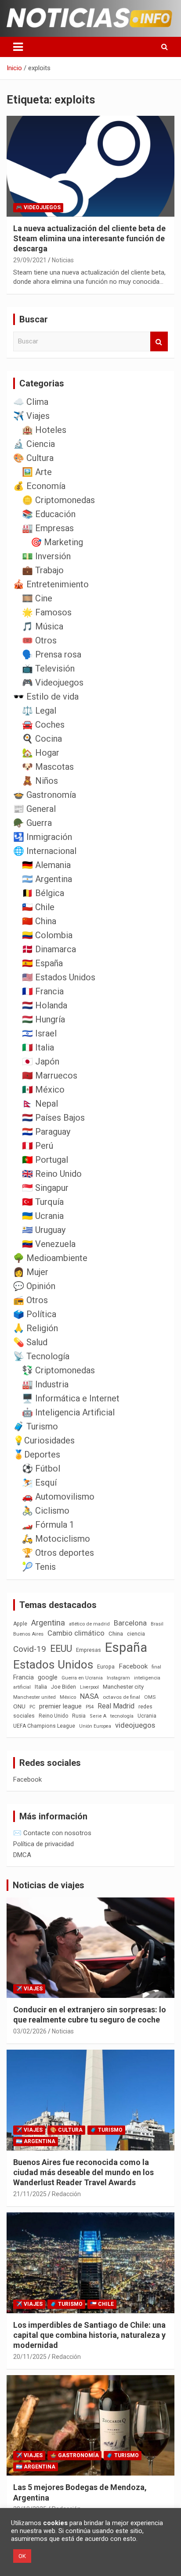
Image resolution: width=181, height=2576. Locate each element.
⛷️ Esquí (39, 1483)
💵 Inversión (46, 556)
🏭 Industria (45, 1384)
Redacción (66, 2194)
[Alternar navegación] (18, 47)
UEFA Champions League (44, 1726)
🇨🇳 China (39, 921)
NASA (89, 1696)
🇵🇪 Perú (38, 1146)
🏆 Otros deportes (58, 1553)
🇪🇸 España (42, 963)
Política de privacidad (43, 1844)
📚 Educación (49, 514)
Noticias (63, 260)
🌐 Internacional (45, 851)
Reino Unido (53, 1716)
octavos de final (121, 1697)
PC (32, 1707)
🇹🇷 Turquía (43, 1202)
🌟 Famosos (47, 612)
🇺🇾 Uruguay (44, 1230)
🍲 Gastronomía (45, 795)
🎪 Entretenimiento (51, 584)
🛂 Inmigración (43, 837)
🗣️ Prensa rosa (52, 654)
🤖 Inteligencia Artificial (68, 1412)
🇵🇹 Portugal (45, 1160)
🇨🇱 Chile (38, 907)
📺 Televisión (48, 668)
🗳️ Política (35, 1314)
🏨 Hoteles (44, 430)
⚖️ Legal (39, 711)
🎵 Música (43, 626)
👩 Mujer (31, 1272)
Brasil (157, 1624)
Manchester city (123, 1687)
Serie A (98, 1716)
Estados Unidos (53, 1665)
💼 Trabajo (43, 570)
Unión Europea (95, 1726)
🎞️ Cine (37, 598)
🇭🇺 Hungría (43, 1019)
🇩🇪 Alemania (46, 865)
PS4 (90, 1707)
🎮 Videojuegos (38, 207)
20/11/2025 (30, 2357)
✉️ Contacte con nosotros (52, 1833)
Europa (106, 1667)
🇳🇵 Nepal (40, 1104)
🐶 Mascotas (48, 767)
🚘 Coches (43, 725)
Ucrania (147, 1716)
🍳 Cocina (42, 739)
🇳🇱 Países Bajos (53, 1118)
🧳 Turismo (36, 1426)
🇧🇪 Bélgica (43, 893)
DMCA (22, 1855)
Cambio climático (76, 1633)
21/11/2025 (30, 2194)
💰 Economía (39, 486)
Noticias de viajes (49, 1885)
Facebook (133, 1666)
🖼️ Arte (37, 472)
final (156, 1667)
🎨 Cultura (33, 458)
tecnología (122, 1716)
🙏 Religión (36, 1328)
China (116, 1634)
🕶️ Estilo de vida (46, 697)
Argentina (48, 1623)
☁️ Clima (31, 402)
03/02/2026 (30, 2031)
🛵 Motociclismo (56, 1539)
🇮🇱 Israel (39, 1033)
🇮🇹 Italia (38, 1047)
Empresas (89, 1650)
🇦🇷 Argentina (47, 879)
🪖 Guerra (33, 823)
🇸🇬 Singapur (45, 1188)
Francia (24, 1677)
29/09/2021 (30, 260)
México (68, 1697)
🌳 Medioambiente (50, 1258)
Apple (20, 1624)
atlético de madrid (89, 1624)
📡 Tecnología (41, 1356)
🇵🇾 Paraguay (46, 1132)
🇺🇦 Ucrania (43, 1216)
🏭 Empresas (48, 528)
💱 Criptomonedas (58, 1370)
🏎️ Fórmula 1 (48, 1525)
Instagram (118, 1678)
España (126, 1647)
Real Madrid (116, 1706)
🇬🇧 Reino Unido (52, 1174)
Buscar (159, 341)
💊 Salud (30, 1342)
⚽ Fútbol (41, 1468)
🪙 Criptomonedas (58, 500)
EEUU (61, 1649)
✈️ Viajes (31, 416)
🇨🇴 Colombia (47, 935)
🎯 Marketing (57, 542)
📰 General (34, 809)
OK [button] (22, 2556)
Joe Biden (63, 1687)
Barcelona (130, 1623)
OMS (150, 1697)
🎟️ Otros (39, 640)
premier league (60, 1706)
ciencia (136, 1634)
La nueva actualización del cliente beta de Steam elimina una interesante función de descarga (89, 239)
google (48, 1677)
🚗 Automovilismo (58, 1497)
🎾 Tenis (39, 1567)
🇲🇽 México (43, 1090)
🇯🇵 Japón (41, 1061)
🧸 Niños (40, 781)
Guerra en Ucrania (82, 1678)
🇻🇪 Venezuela (49, 1244)
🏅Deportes (37, 1454)
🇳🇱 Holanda (45, 1005)
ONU (19, 1706)
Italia (41, 1687)
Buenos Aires (28, 1634)
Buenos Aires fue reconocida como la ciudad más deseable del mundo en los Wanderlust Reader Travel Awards (83, 2172)
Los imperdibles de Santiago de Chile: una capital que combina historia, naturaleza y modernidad (89, 2335)
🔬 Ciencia (34, 444)
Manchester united (34, 1697)
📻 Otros (31, 1300)
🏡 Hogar (41, 753)
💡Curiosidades (44, 1440)
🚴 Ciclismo (46, 1511)
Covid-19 (30, 1649)
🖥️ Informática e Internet (71, 1398)
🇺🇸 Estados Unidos (59, 977)
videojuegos (135, 1725)
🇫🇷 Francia (43, 991)
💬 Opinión (34, 1286)
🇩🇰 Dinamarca (49, 949)
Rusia (79, 1716)
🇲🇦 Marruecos (50, 1075)
